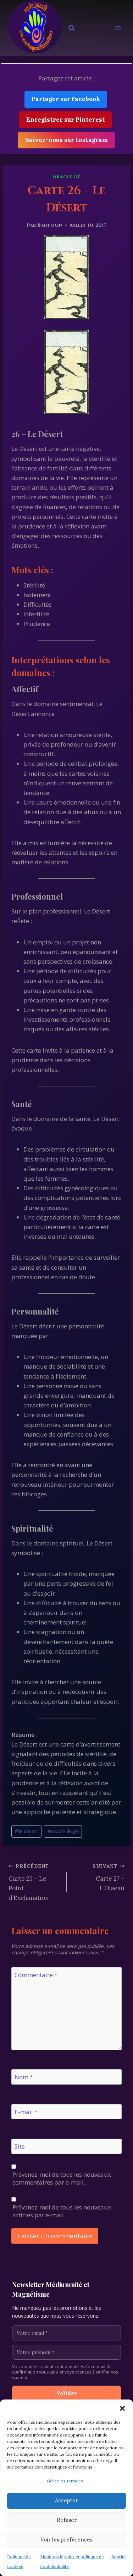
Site (20, 2146)
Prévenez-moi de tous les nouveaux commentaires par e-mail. (62, 2179)
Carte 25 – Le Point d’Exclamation (29, 1882)
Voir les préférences (66, 2540)
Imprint (119, 2557)
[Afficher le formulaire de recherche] (72, 28)
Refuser (67, 2520)
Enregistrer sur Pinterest (66, 120)
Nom (24, 2077)
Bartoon (50, 225)
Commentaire (36, 1975)
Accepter (66, 2500)
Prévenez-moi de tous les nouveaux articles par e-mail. (62, 2211)
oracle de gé (63, 1831)
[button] (122, 2408)
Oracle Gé (66, 177)
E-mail (26, 2112)
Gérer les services (65, 2481)
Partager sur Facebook (66, 99)
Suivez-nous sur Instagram (66, 140)
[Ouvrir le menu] (118, 28)
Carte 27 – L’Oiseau (109, 1877)
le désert (26, 1831)
